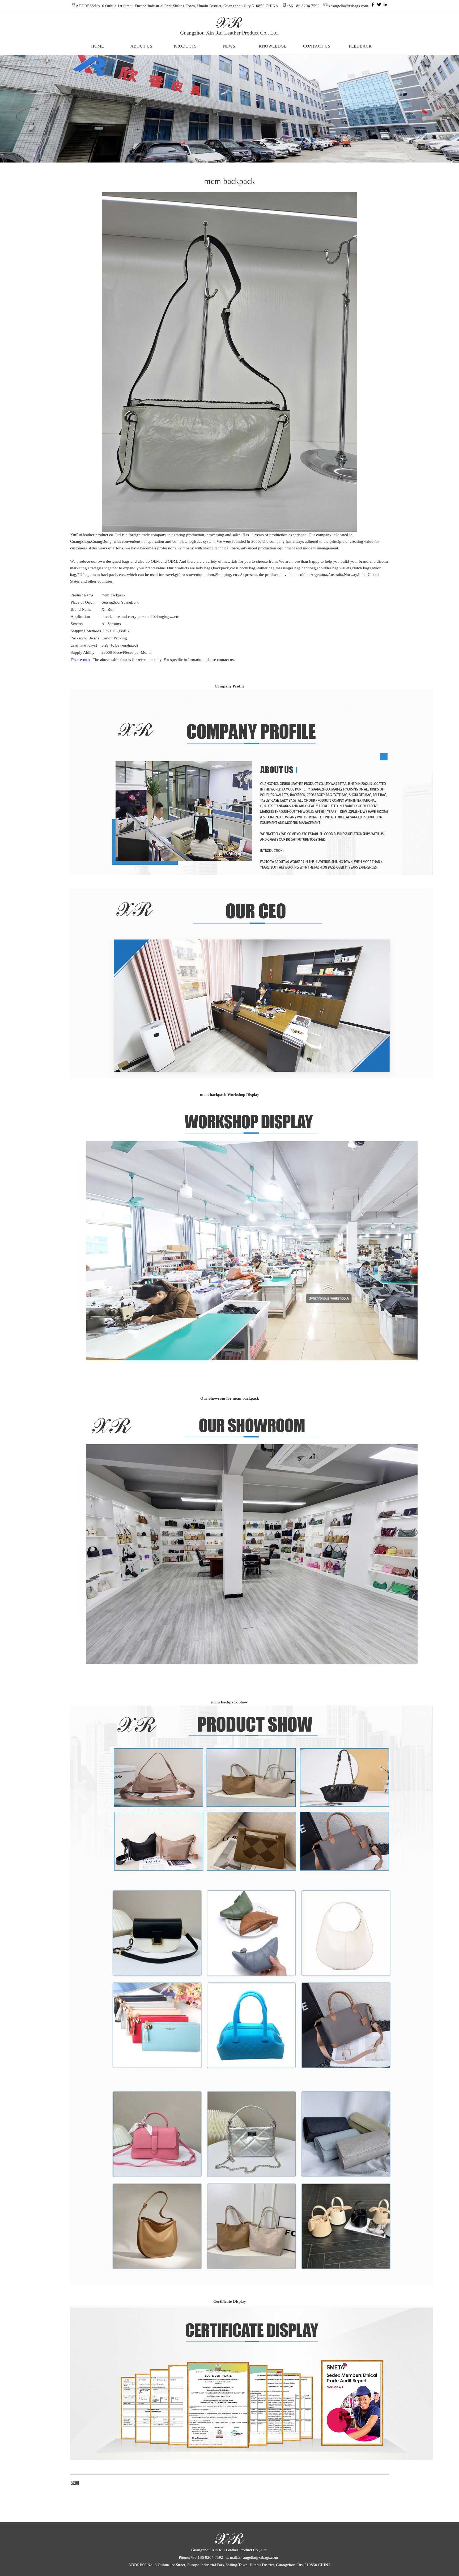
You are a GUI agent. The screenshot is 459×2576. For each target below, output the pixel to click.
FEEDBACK (360, 46)
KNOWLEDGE (273, 46)
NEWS (229, 46)
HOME (97, 46)
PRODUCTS (185, 46)
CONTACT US (317, 46)
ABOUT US (141, 46)
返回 (75, 2483)
